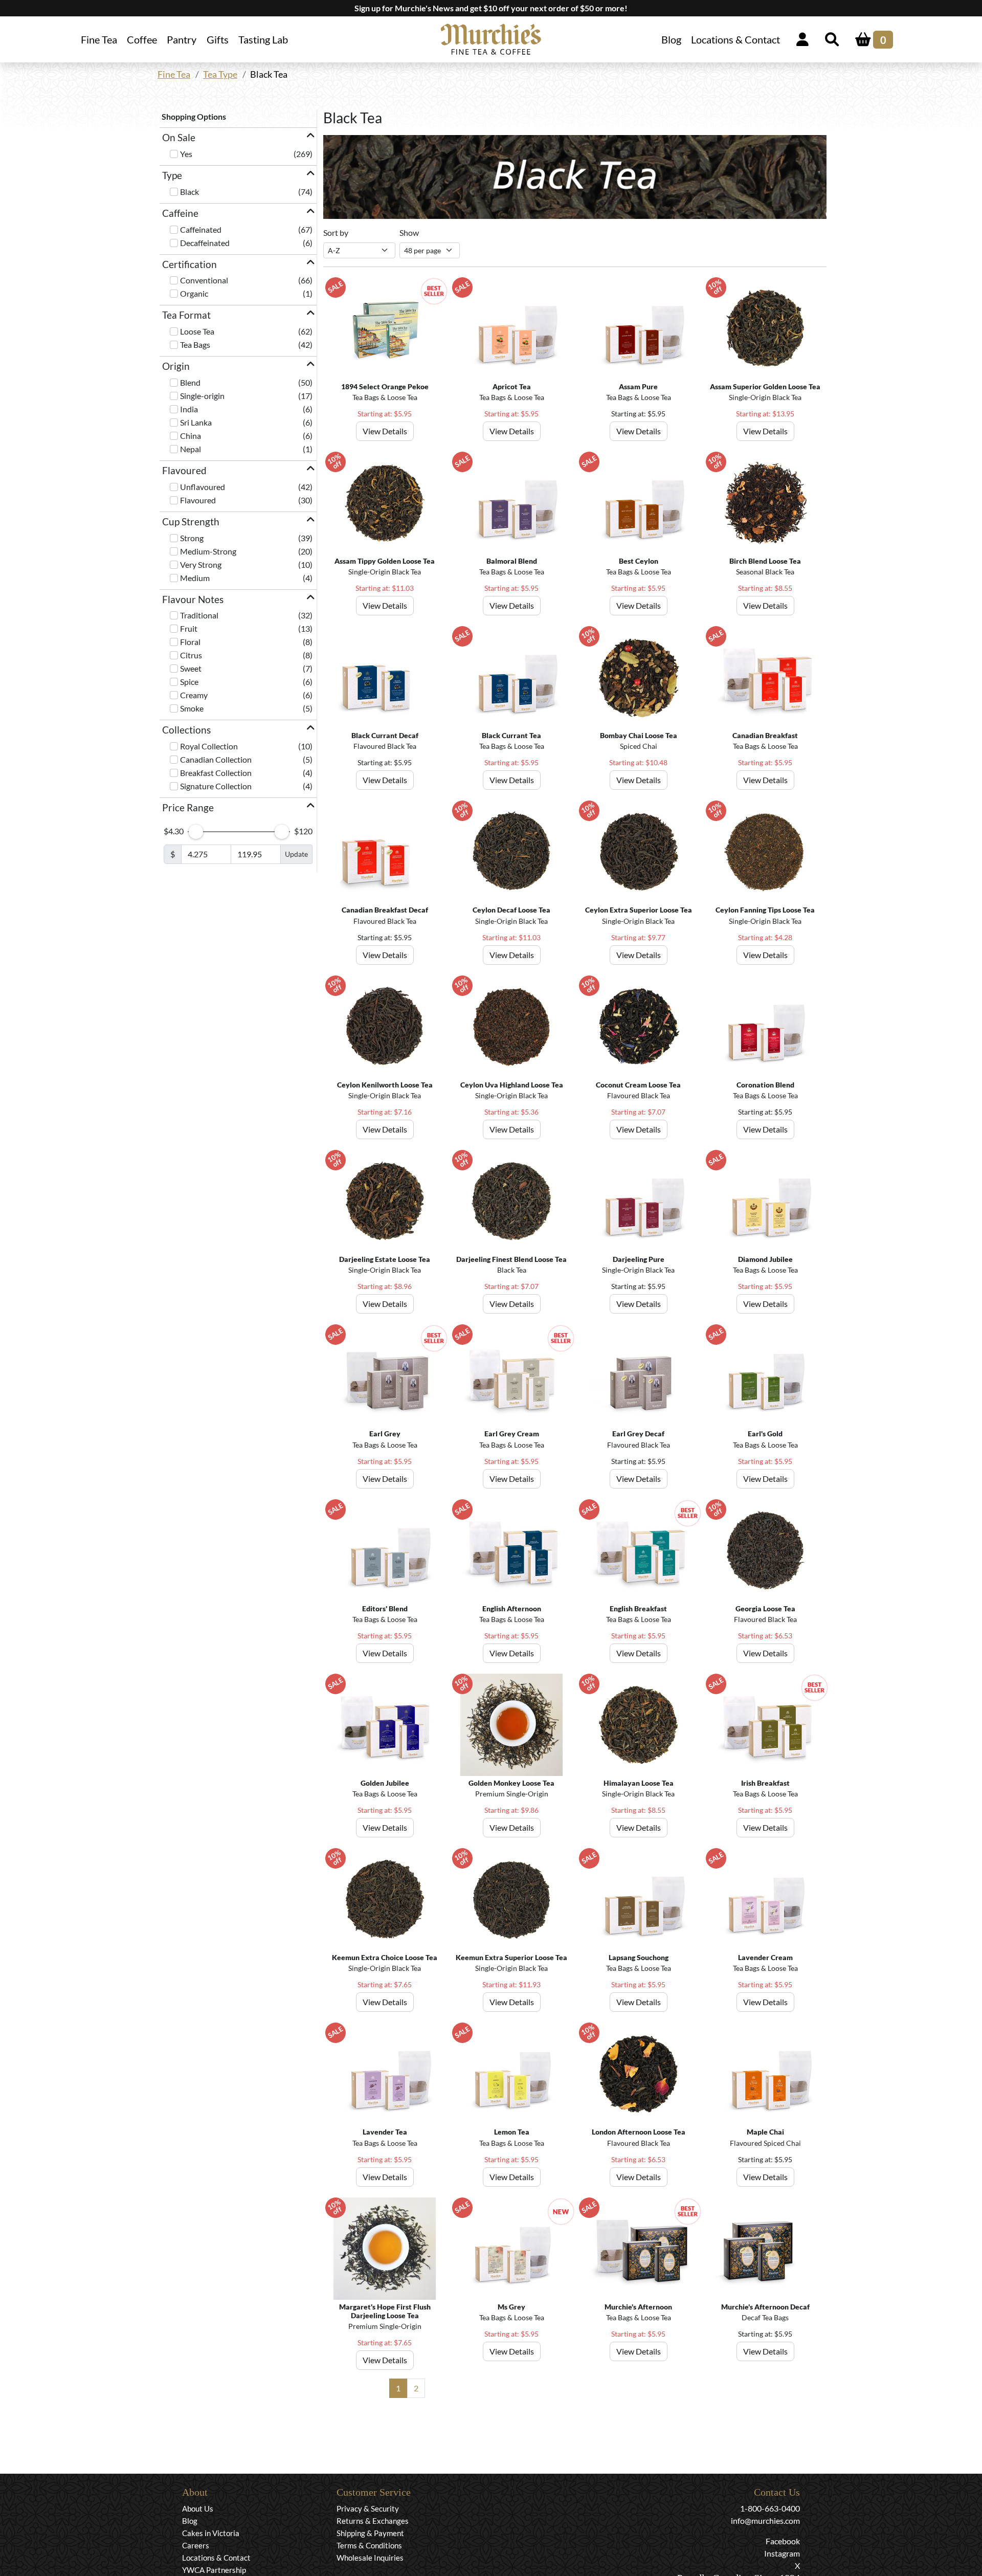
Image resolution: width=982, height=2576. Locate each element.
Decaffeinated (205, 243)
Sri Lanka (196, 422)
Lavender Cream (765, 1957)
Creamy (194, 695)
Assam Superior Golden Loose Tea (765, 386)
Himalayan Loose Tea (639, 1783)
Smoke (192, 708)
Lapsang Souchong (639, 1957)
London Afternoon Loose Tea (639, 2132)
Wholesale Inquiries (370, 2558)
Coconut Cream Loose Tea (638, 1085)
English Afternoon (512, 1608)
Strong (192, 538)
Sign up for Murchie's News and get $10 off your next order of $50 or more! (491, 8)
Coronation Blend (765, 1085)
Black (189, 192)
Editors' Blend (385, 1608)
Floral (190, 642)
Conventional (204, 280)
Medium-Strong (208, 551)
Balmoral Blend (512, 561)
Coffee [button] (142, 39)
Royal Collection (209, 746)
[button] (238, 138)
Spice (189, 682)
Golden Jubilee (385, 1783)
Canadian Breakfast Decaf (385, 910)
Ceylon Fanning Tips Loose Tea (765, 910)
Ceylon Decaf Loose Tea (511, 910)
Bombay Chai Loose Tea (639, 735)
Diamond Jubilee (765, 1259)
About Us (198, 2508)
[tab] (238, 138)
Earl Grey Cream (512, 1434)
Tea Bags (195, 345)
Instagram (782, 2553)
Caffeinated (201, 229)
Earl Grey (385, 1434)
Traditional (199, 615)
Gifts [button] (218, 39)
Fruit (189, 628)
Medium (195, 578)
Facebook (783, 2541)
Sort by (336, 232)
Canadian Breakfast (765, 735)
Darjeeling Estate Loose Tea (385, 1259)
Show (409, 232)
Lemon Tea (512, 2132)
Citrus (191, 655)
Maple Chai (765, 2132)
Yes (186, 154)
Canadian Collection (216, 759)
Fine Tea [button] (99, 39)
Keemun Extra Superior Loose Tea (511, 1957)
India (189, 409)
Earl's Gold (765, 1434)
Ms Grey (511, 2307)
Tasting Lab (263, 39)
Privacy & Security (368, 2508)
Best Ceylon (639, 561)
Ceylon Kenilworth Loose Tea (385, 1085)
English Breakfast (638, 1608)
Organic (194, 293)
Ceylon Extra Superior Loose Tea (639, 910)
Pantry (182, 39)
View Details (385, 431)
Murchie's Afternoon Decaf (765, 2307)
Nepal (191, 449)
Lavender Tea (385, 2132)
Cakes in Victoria (211, 2533)
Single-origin (202, 396)
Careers (196, 2545)
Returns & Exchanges (373, 2521)
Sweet (191, 668)
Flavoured (198, 500)
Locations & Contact (735, 39)
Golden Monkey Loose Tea (511, 1783)
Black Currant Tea (511, 735)
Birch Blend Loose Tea (765, 561)
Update (296, 854)
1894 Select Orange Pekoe (385, 386)
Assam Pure (638, 386)
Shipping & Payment (370, 2533)
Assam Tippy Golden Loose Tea (385, 561)
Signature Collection (216, 786)
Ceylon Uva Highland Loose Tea (512, 1085)
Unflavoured (203, 487)
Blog (671, 39)
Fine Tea (174, 74)
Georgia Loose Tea (765, 1608)
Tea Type (220, 74)
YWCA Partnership (214, 2570)
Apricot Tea (512, 386)
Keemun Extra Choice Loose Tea (385, 1957)
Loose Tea (197, 331)
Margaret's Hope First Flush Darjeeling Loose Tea (385, 2311)
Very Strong (201, 564)
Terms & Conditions (369, 2545)
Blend (190, 382)
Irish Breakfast (765, 1783)
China (191, 436)
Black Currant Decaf (385, 735)
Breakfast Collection (216, 773)
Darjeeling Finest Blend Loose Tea (511, 1259)
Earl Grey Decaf (638, 1434)
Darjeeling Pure (639, 1259)
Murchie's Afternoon (638, 2307)
